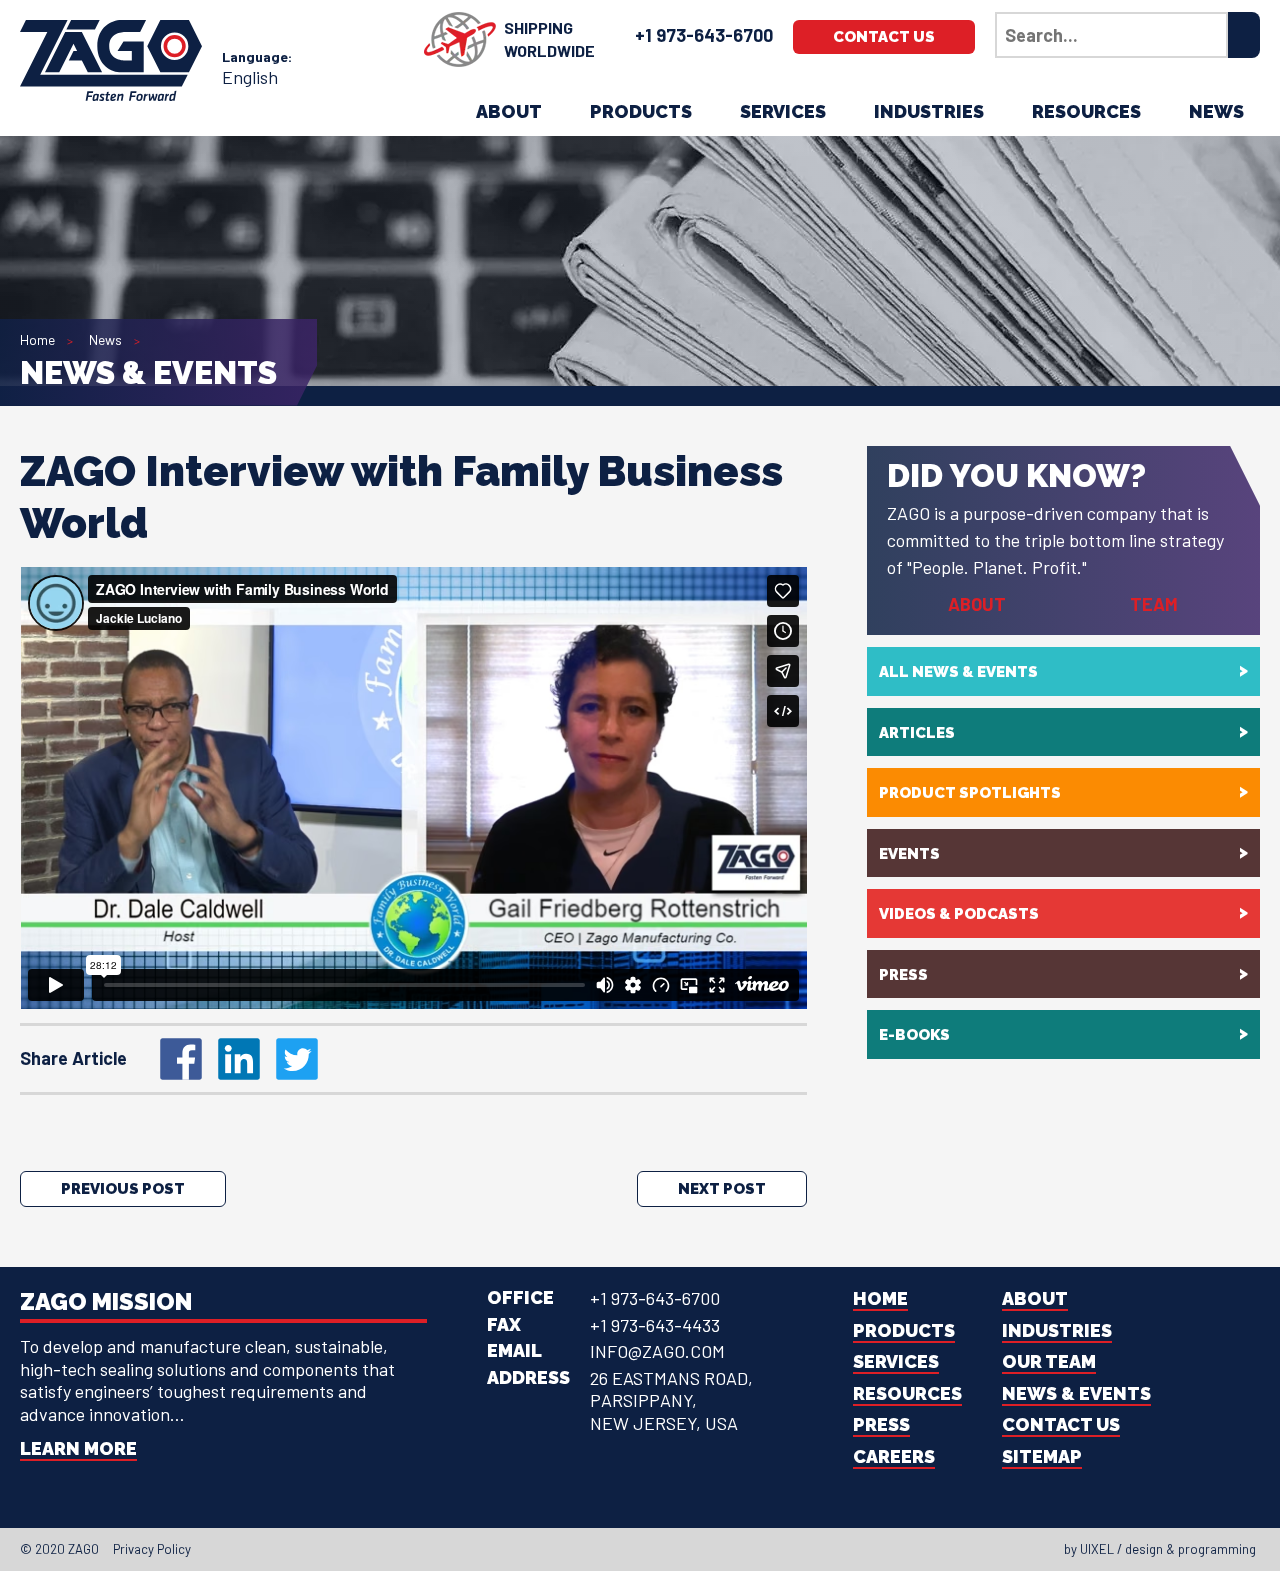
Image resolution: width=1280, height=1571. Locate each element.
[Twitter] (610, 1549)
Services (783, 111)
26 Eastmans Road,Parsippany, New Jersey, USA (671, 1400)
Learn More (78, 1448)
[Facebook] (592, 1549)
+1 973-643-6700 (704, 35)
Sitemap (1042, 1456)
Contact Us (884, 37)
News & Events (1076, 1393)
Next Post (722, 1189)
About (509, 111)
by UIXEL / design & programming (1160, 1549)
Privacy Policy (152, 1549)
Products (641, 111)
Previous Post (123, 1189)
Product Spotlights (970, 793)
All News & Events (958, 672)
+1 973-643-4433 (655, 1325)
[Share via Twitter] (297, 1059)
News (1216, 111)
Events (909, 854)
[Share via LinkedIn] (239, 1059)
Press (903, 975)
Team (1154, 604)
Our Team (1049, 1361)
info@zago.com (657, 1351)
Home (37, 339)
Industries (929, 111)
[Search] (1244, 35)
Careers (894, 1456)
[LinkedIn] (628, 1549)
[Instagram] (646, 1549)
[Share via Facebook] (181, 1059)
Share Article (73, 1058)
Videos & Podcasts (959, 914)
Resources (1086, 111)
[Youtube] (664, 1549)
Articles (917, 733)
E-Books (914, 1035)
